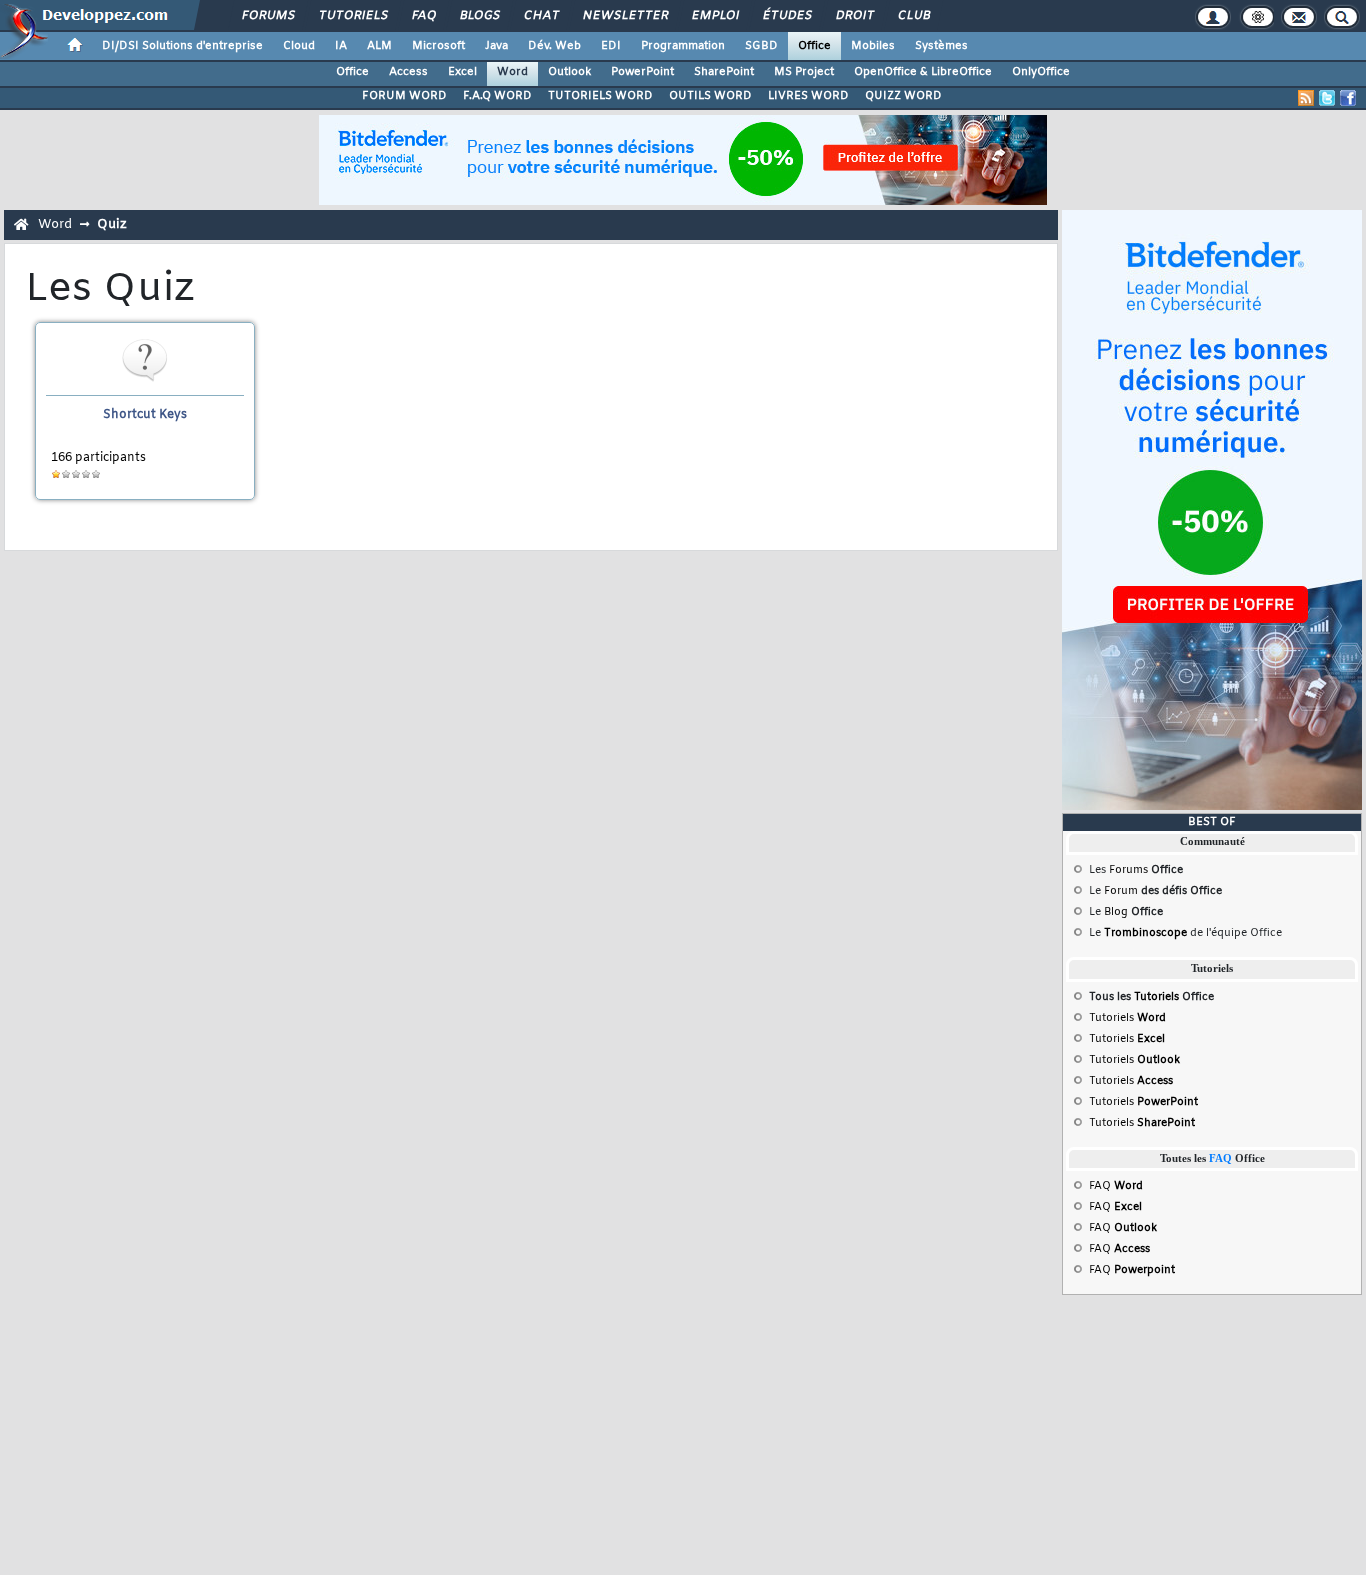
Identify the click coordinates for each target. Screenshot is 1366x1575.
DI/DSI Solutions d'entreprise (182, 46)
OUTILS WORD (710, 96)
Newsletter (624, 16)
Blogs (479, 16)
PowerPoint (642, 72)
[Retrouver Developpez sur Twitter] (1327, 98)
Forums (267, 16)
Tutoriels (352, 16)
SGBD (761, 46)
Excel (462, 72)
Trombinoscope (1145, 933)
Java (496, 46)
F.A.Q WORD (497, 96)
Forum (1121, 891)
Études (786, 16)
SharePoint (724, 72)
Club (913, 16)
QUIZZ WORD (903, 96)
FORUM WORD (404, 96)
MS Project (804, 72)
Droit (854, 16)
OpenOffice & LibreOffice (923, 72)
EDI (611, 46)
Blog (1116, 912)
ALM (379, 46)
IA (341, 46)
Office (814, 46)
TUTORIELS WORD (600, 96)
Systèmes (941, 46)
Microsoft (438, 46)
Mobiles (873, 46)
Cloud (299, 46)
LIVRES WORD (808, 96)
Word (512, 72)
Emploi (714, 16)
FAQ (423, 16)
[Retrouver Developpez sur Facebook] (1348, 98)
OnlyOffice (1041, 72)
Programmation (683, 46)
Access (408, 72)
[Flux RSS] (1306, 98)
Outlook (569, 72)
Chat (540, 16)
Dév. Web (554, 46)
